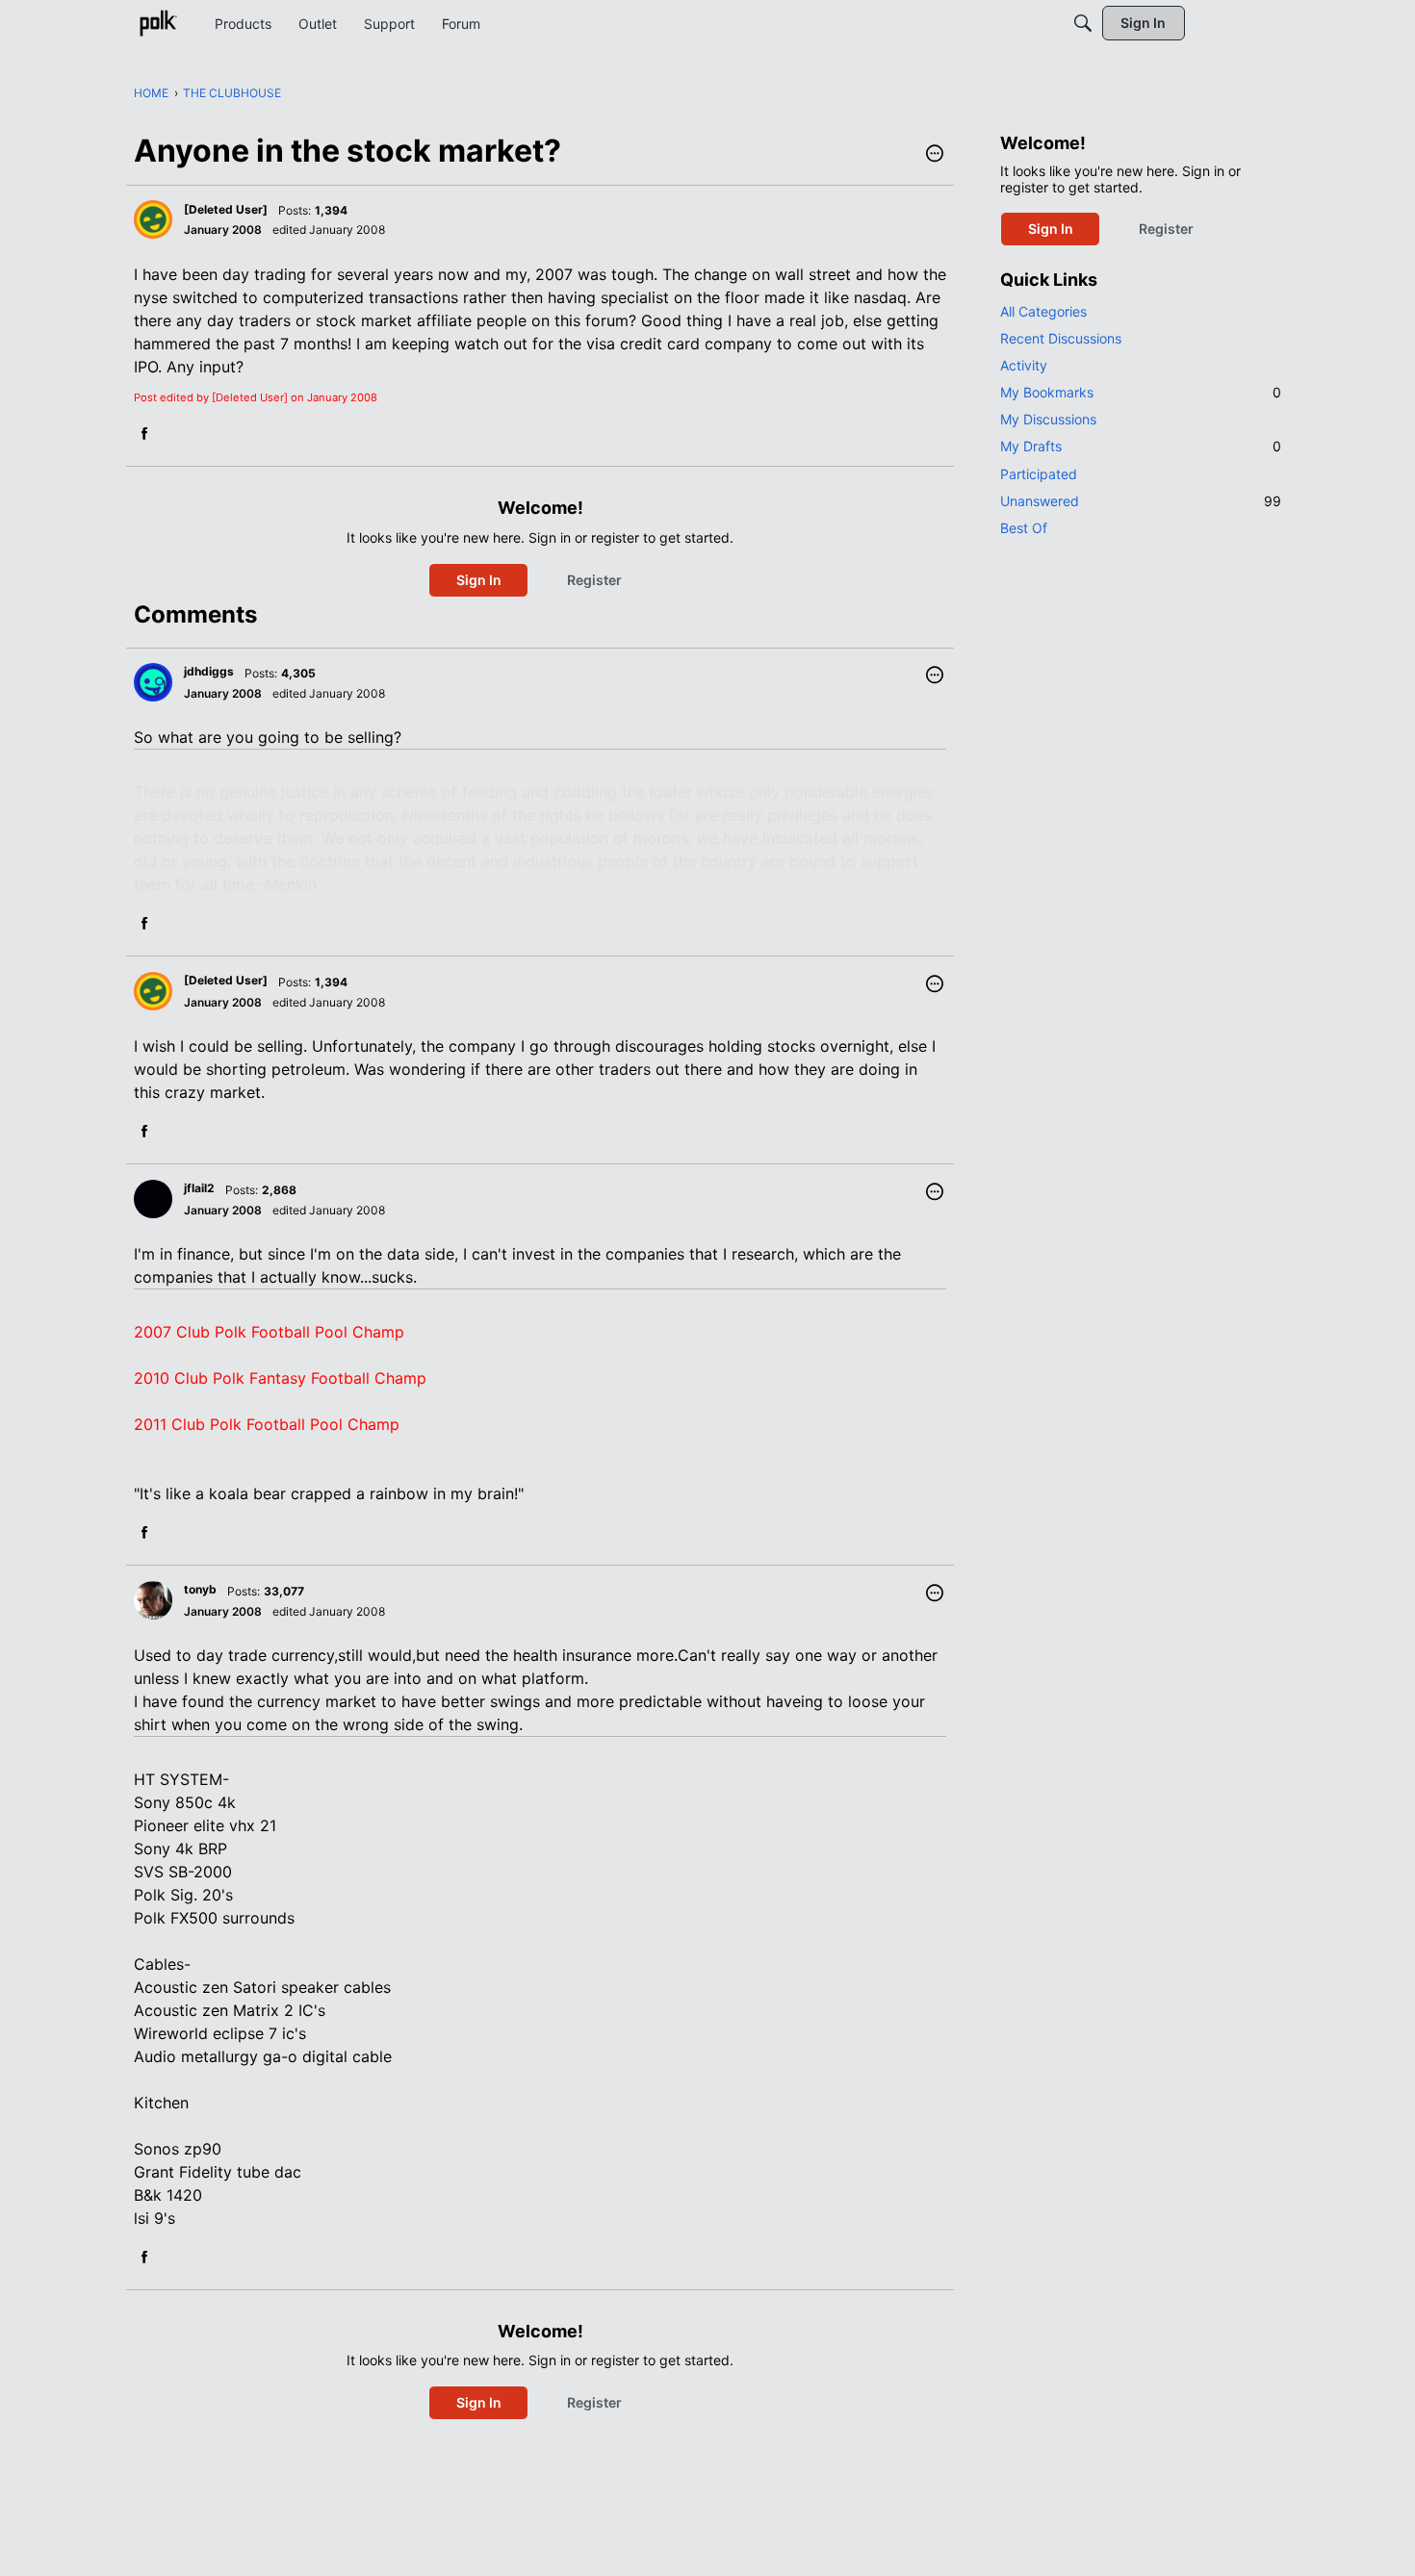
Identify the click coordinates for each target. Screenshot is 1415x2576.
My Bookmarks (1141, 392)
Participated (1039, 474)
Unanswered (1141, 501)
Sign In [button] (479, 580)
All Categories (1043, 311)
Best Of (1024, 528)
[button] (935, 155)
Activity (1024, 365)
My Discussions (1048, 419)
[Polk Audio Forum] (158, 23)
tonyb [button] (200, 1589)
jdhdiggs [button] (209, 671)
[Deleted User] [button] (226, 209)
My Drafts (1141, 446)
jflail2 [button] (199, 1188)
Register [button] (594, 580)
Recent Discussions (1061, 338)
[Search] (1083, 23)
